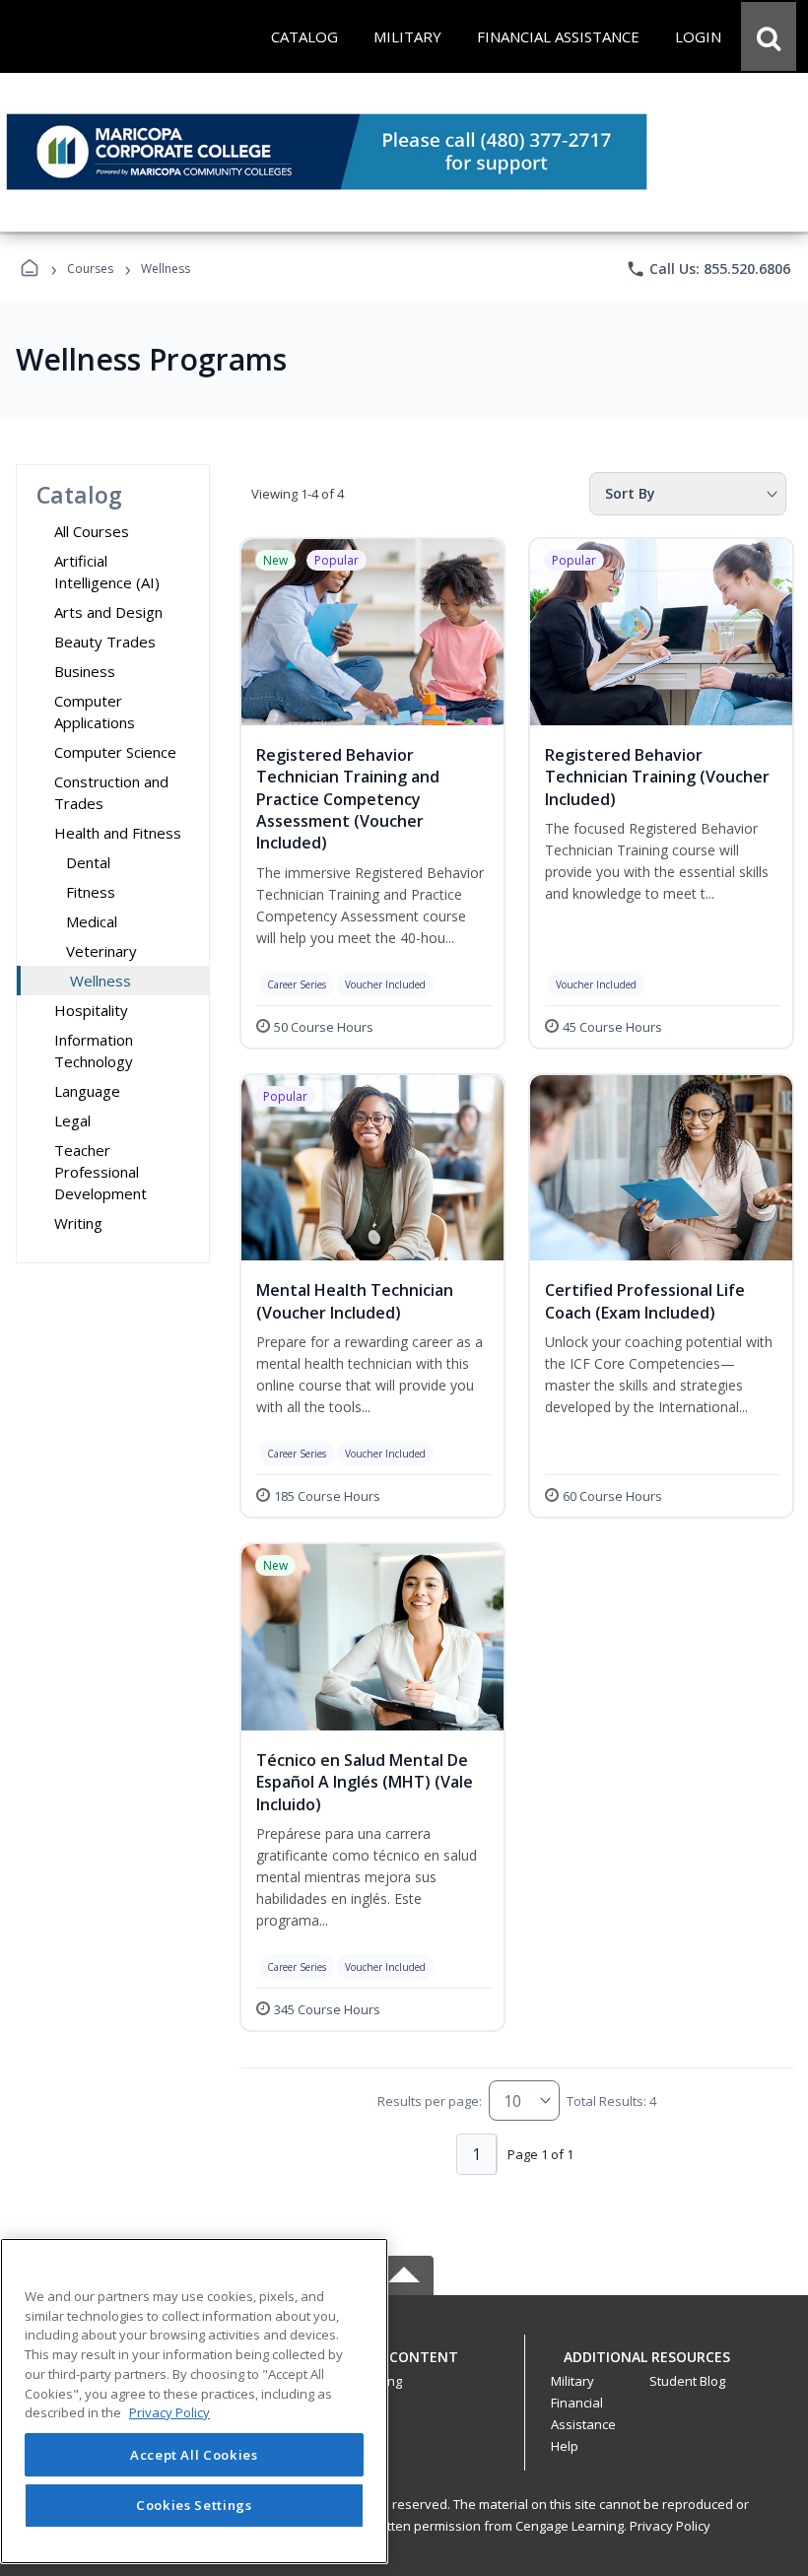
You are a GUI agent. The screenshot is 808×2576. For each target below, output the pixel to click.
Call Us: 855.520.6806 (708, 269)
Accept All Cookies (194, 2455)
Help (565, 2446)
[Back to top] (404, 2368)
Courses (90, 269)
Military (572, 2381)
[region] (194, 2401)
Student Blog (687, 2381)
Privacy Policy (670, 2526)
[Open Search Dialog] (769, 36)
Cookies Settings (194, 2505)
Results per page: (430, 2101)
